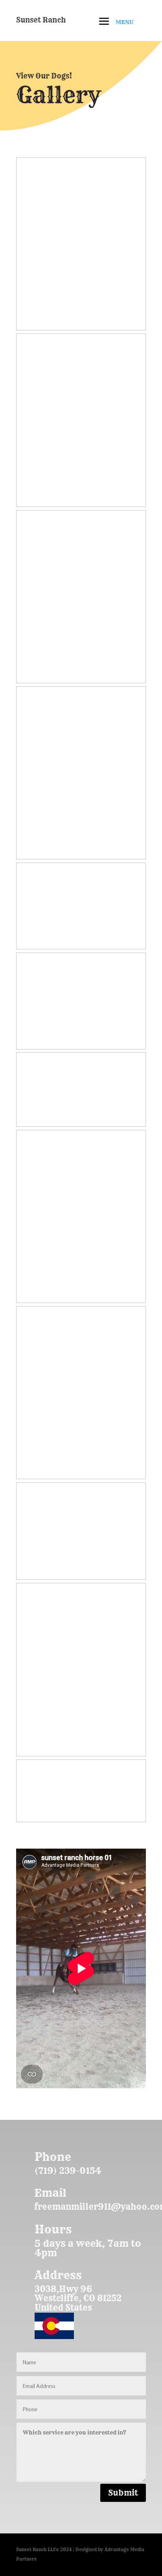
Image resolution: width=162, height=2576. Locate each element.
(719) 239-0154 (68, 2171)
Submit (123, 2493)
